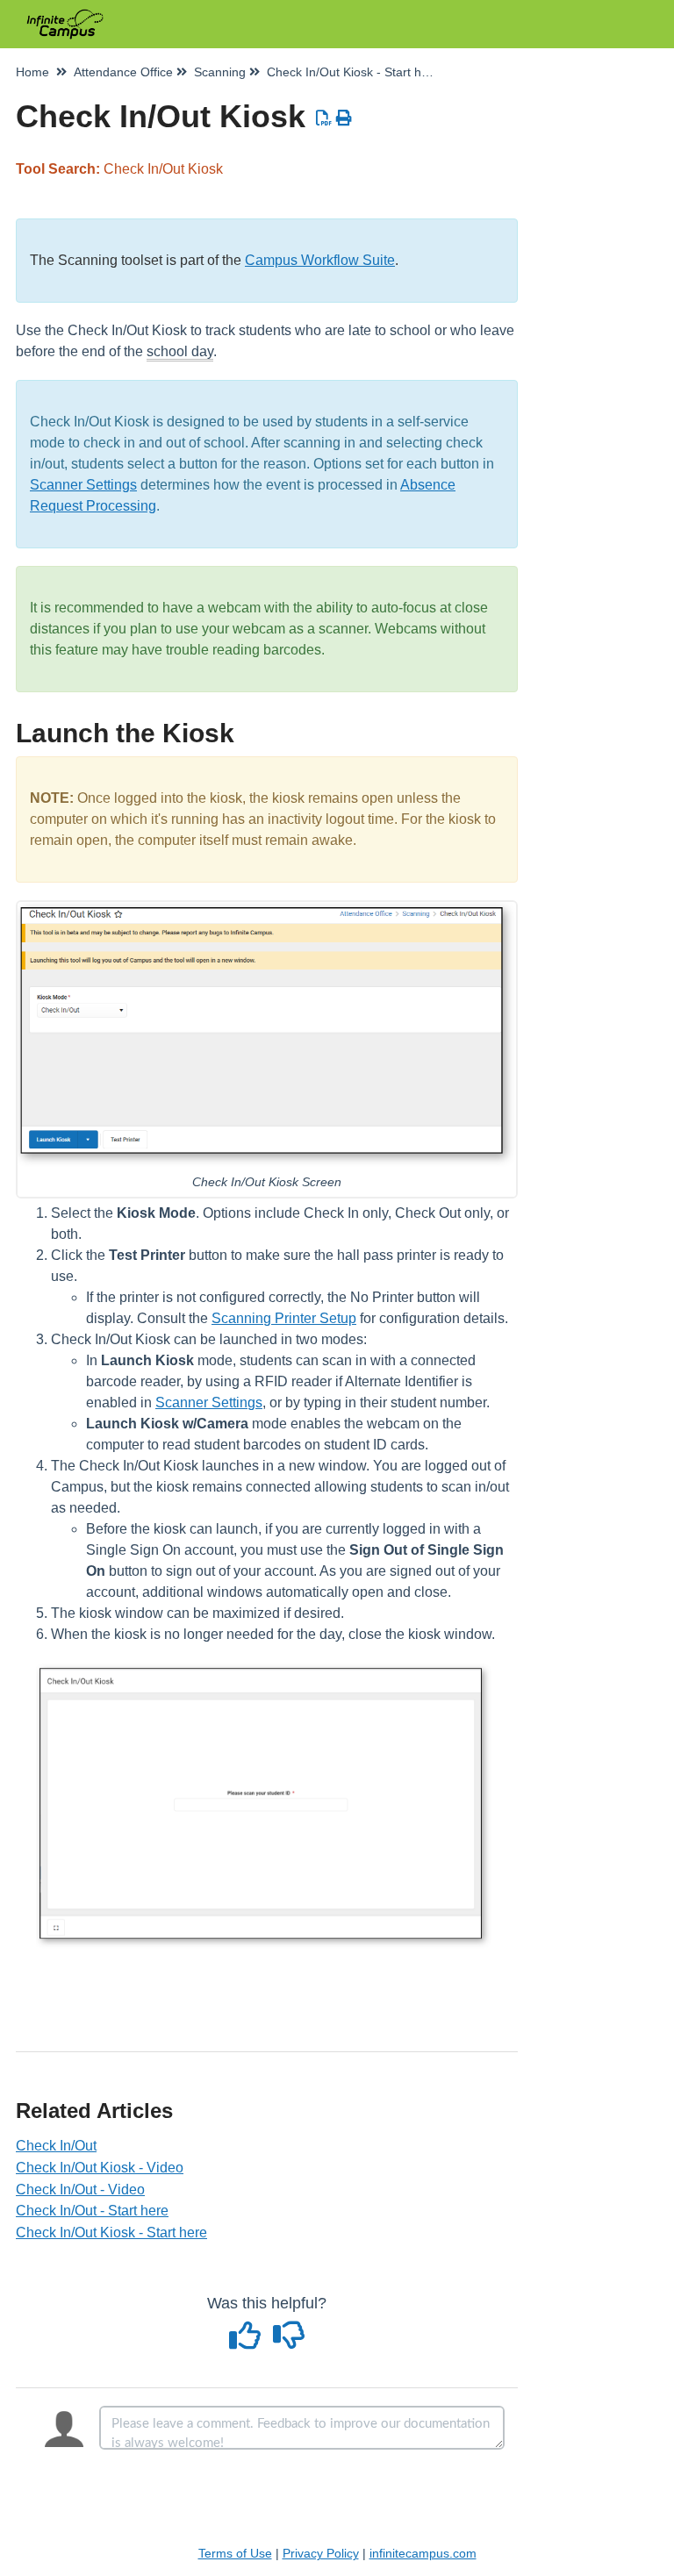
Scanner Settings (83, 485)
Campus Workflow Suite (320, 260)
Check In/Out (56, 2146)
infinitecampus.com (423, 2553)
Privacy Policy (321, 2553)
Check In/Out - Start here (92, 2211)
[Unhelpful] (289, 2342)
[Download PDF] (324, 118)
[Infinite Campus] (65, 15)
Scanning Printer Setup (284, 1318)
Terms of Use (235, 2553)
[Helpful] (247, 2342)
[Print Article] (344, 118)
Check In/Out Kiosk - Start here (111, 2233)
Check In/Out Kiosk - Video (100, 2168)
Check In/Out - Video (80, 2190)
